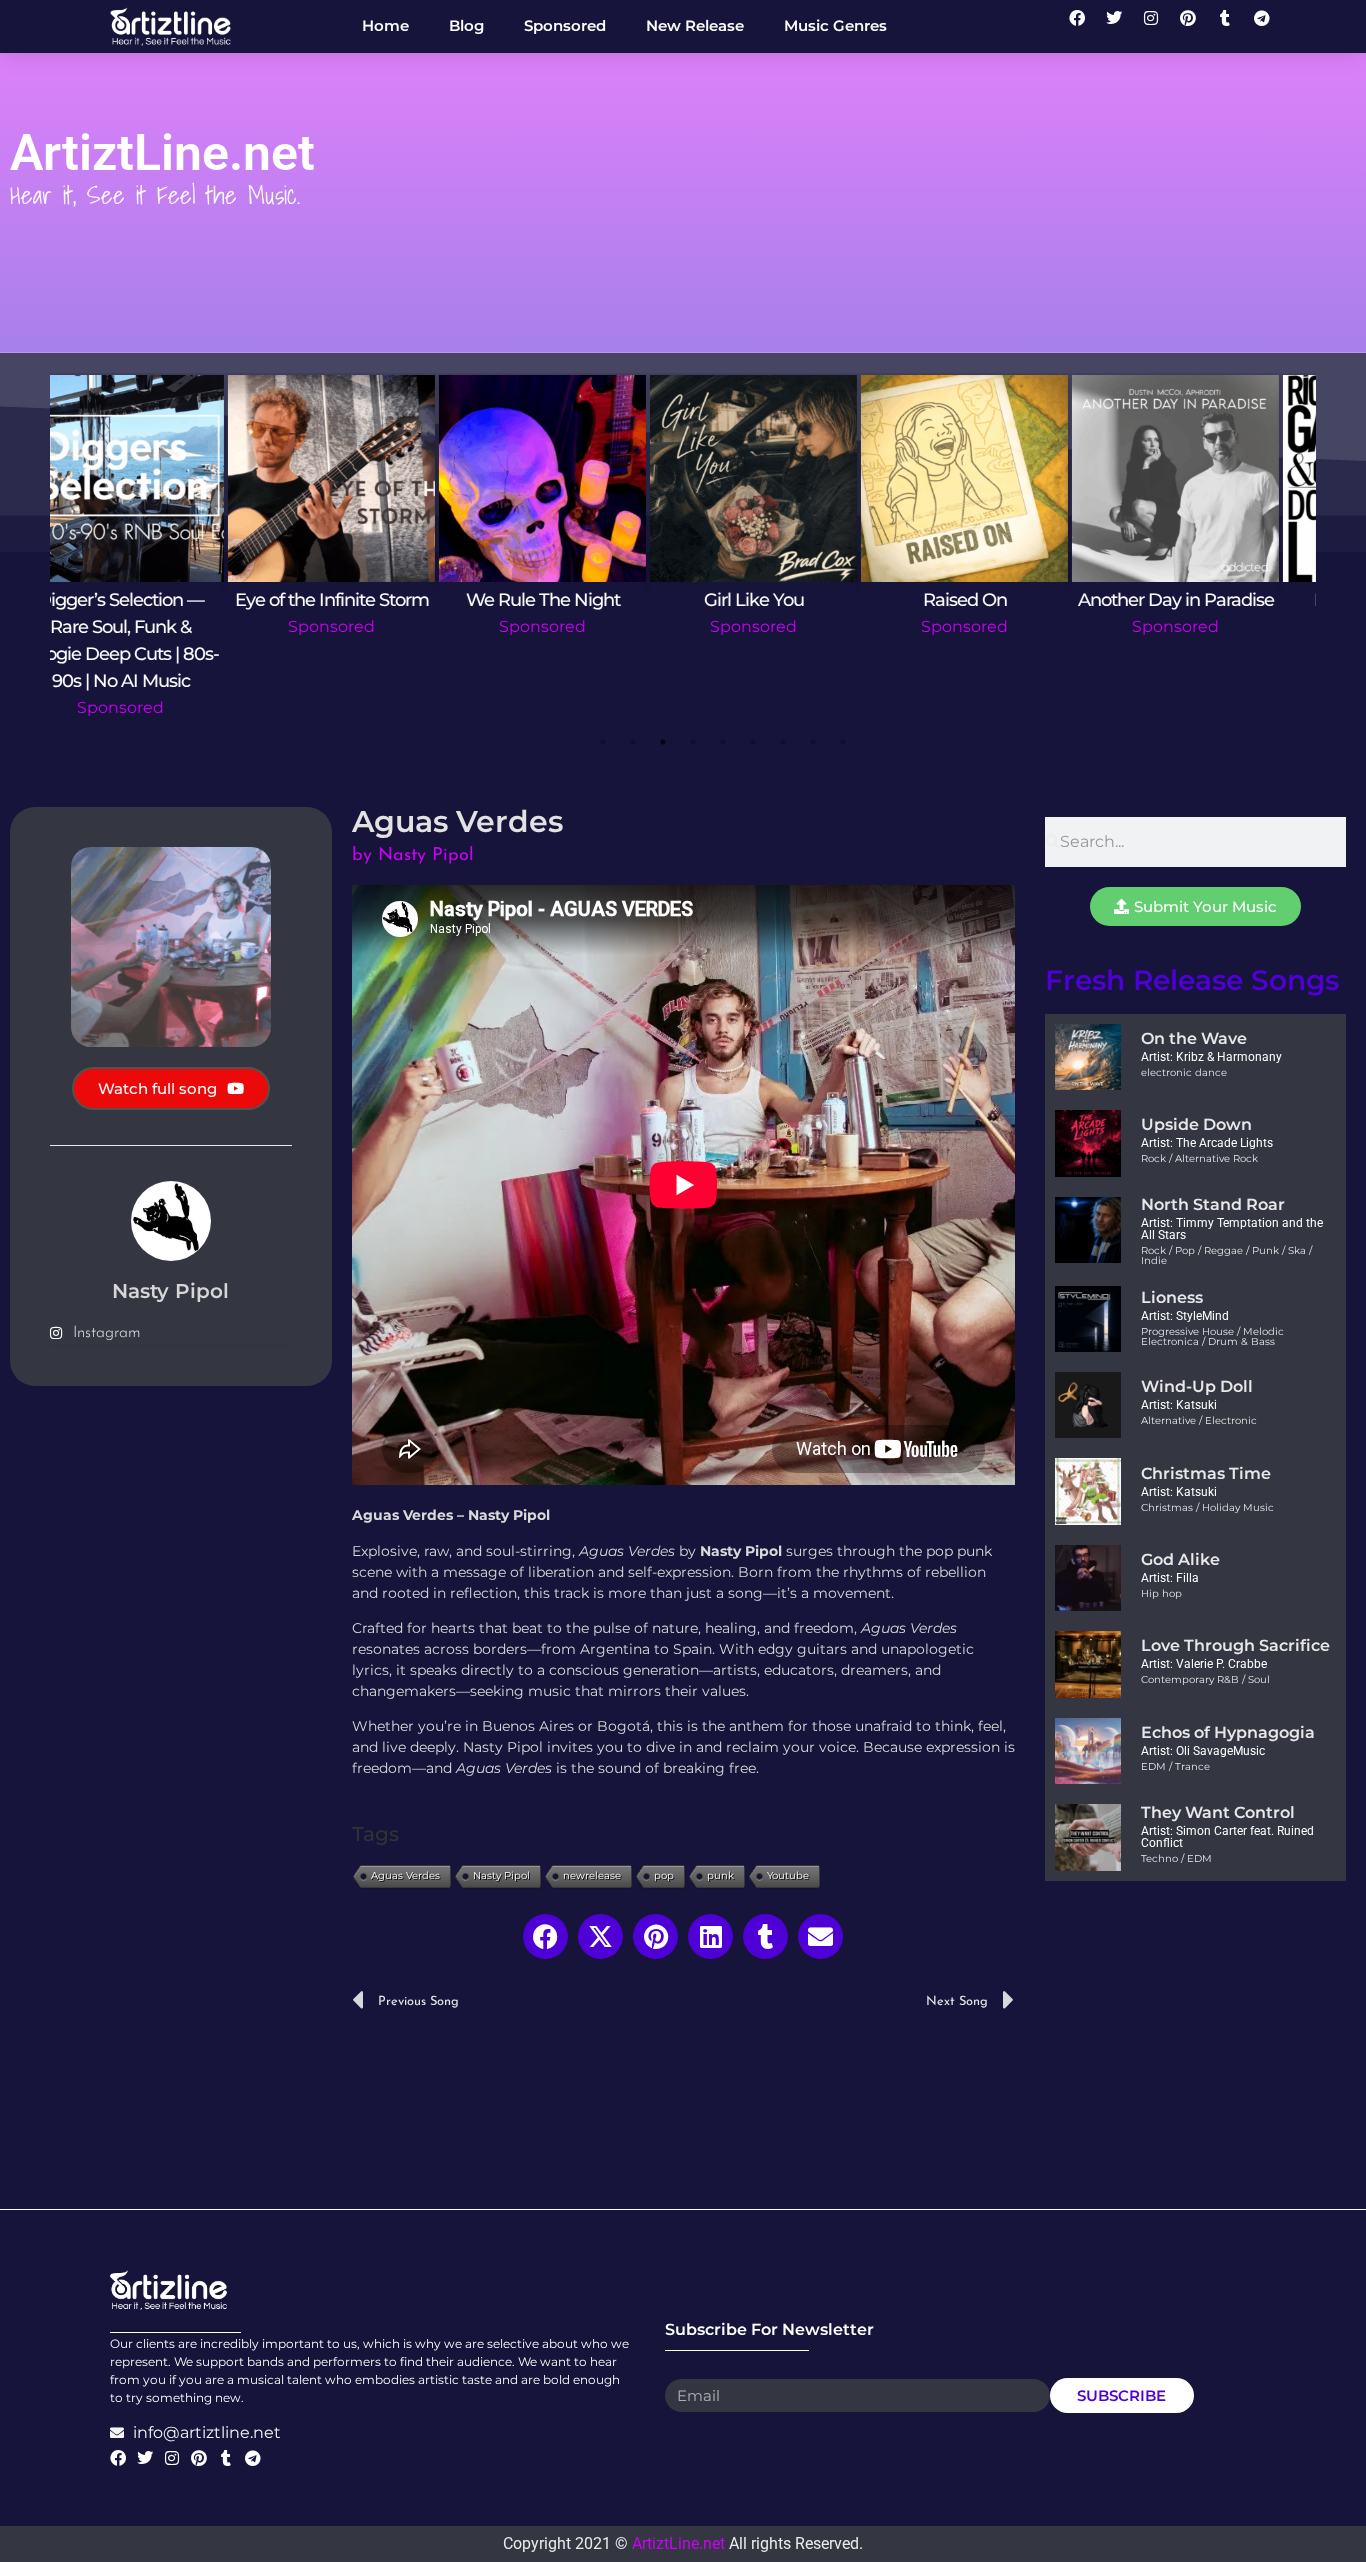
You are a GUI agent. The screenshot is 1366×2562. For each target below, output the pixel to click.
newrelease (592, 1875)
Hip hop (1161, 1593)
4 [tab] (693, 742)
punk (720, 1875)
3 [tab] (663, 742)
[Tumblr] (1233, 26)
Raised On (789, 600)
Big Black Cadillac (1211, 600)
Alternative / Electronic (1199, 1420)
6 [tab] (753, 742)
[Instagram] (1159, 26)
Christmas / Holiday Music (1207, 1507)
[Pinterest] (1196, 26)
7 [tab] (783, 742)
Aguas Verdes (405, 1875)
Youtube (788, 1875)
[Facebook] (1085, 26)
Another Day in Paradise (1000, 600)
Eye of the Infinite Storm (156, 600)
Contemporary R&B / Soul (1205, 1679)
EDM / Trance (1175, 1766)
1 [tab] (603, 742)
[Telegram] (1270, 26)
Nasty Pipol (501, 1875)
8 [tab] (813, 742)
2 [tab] (633, 742)
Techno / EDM (1176, 1858)
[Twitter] (1122, 26)
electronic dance (1184, 1072)
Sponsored (155, 626)
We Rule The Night (367, 600)
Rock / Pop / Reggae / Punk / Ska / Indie (1226, 1255)
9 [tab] (843, 742)
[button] (545, 1936)
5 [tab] (723, 742)
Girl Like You (578, 600)
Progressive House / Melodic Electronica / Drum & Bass (1212, 1336)
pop (664, 1875)
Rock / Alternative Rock (1199, 1158)
